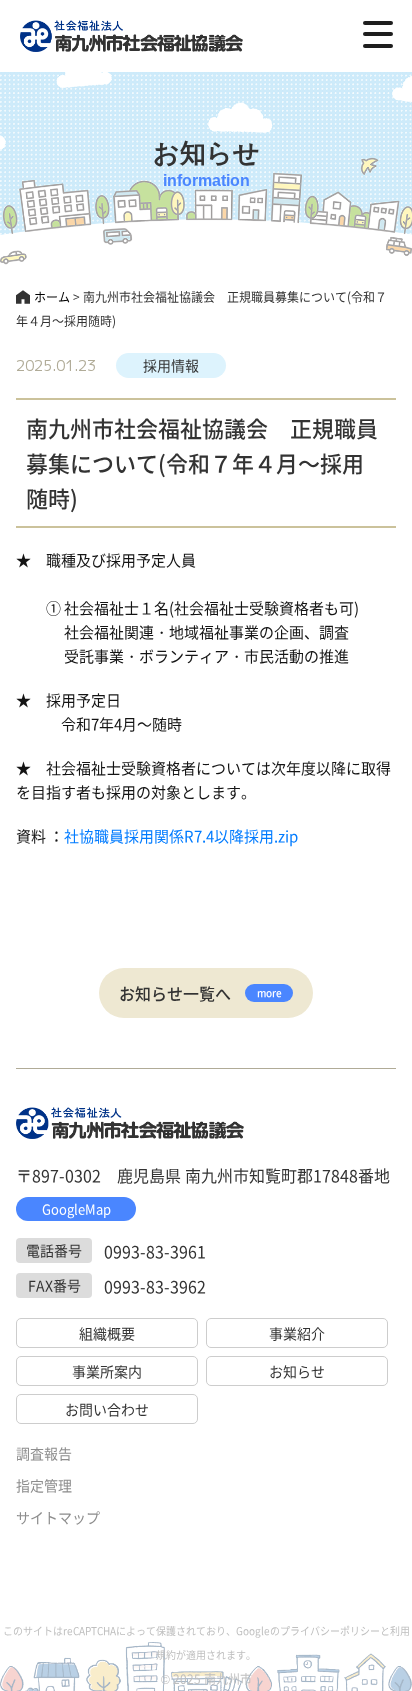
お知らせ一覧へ (200, 993)
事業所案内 (107, 1371)
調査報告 (44, 1453)
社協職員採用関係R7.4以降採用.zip (181, 835)
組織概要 (107, 1333)
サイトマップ (58, 1517)
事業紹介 (297, 1333)
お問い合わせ (107, 1409)
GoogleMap (76, 1208)
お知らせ (297, 1371)
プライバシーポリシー (330, 1630)
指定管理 (44, 1485)
